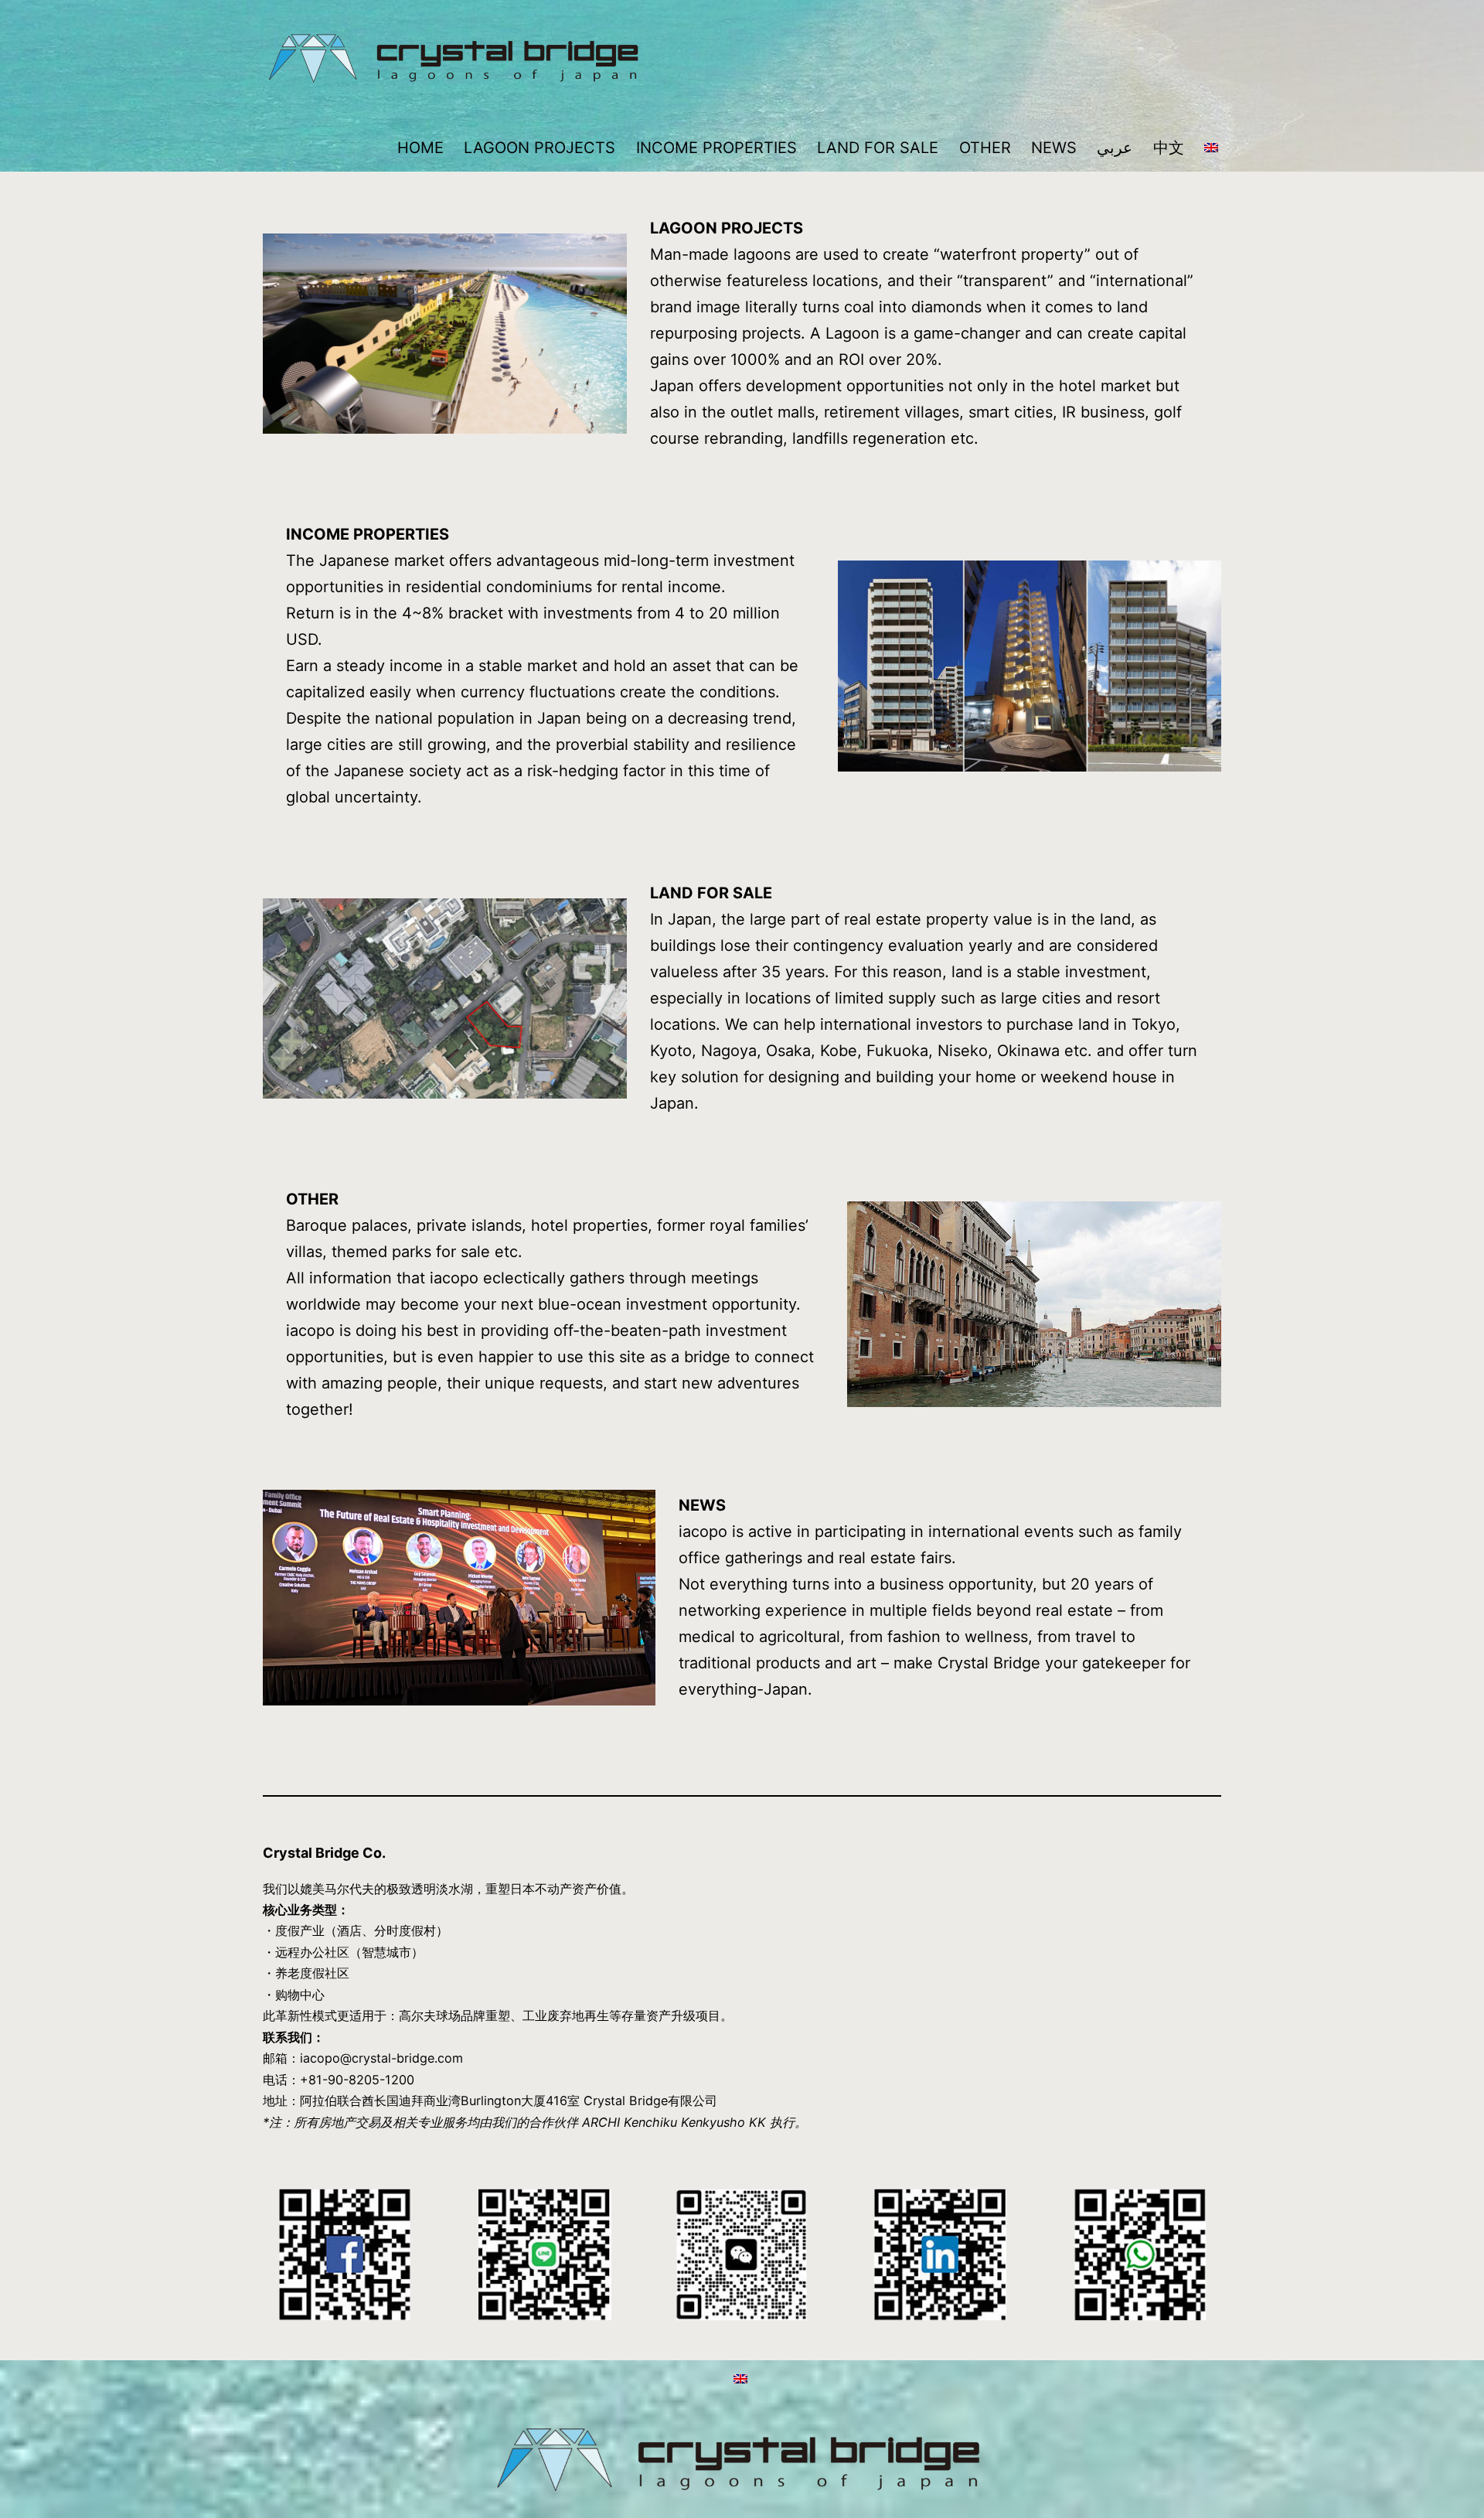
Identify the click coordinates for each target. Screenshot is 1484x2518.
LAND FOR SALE (878, 148)
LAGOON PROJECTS (539, 148)
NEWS (1054, 148)
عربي (1115, 148)
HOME (420, 148)
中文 (1169, 148)
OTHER (985, 148)
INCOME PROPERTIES (716, 148)
